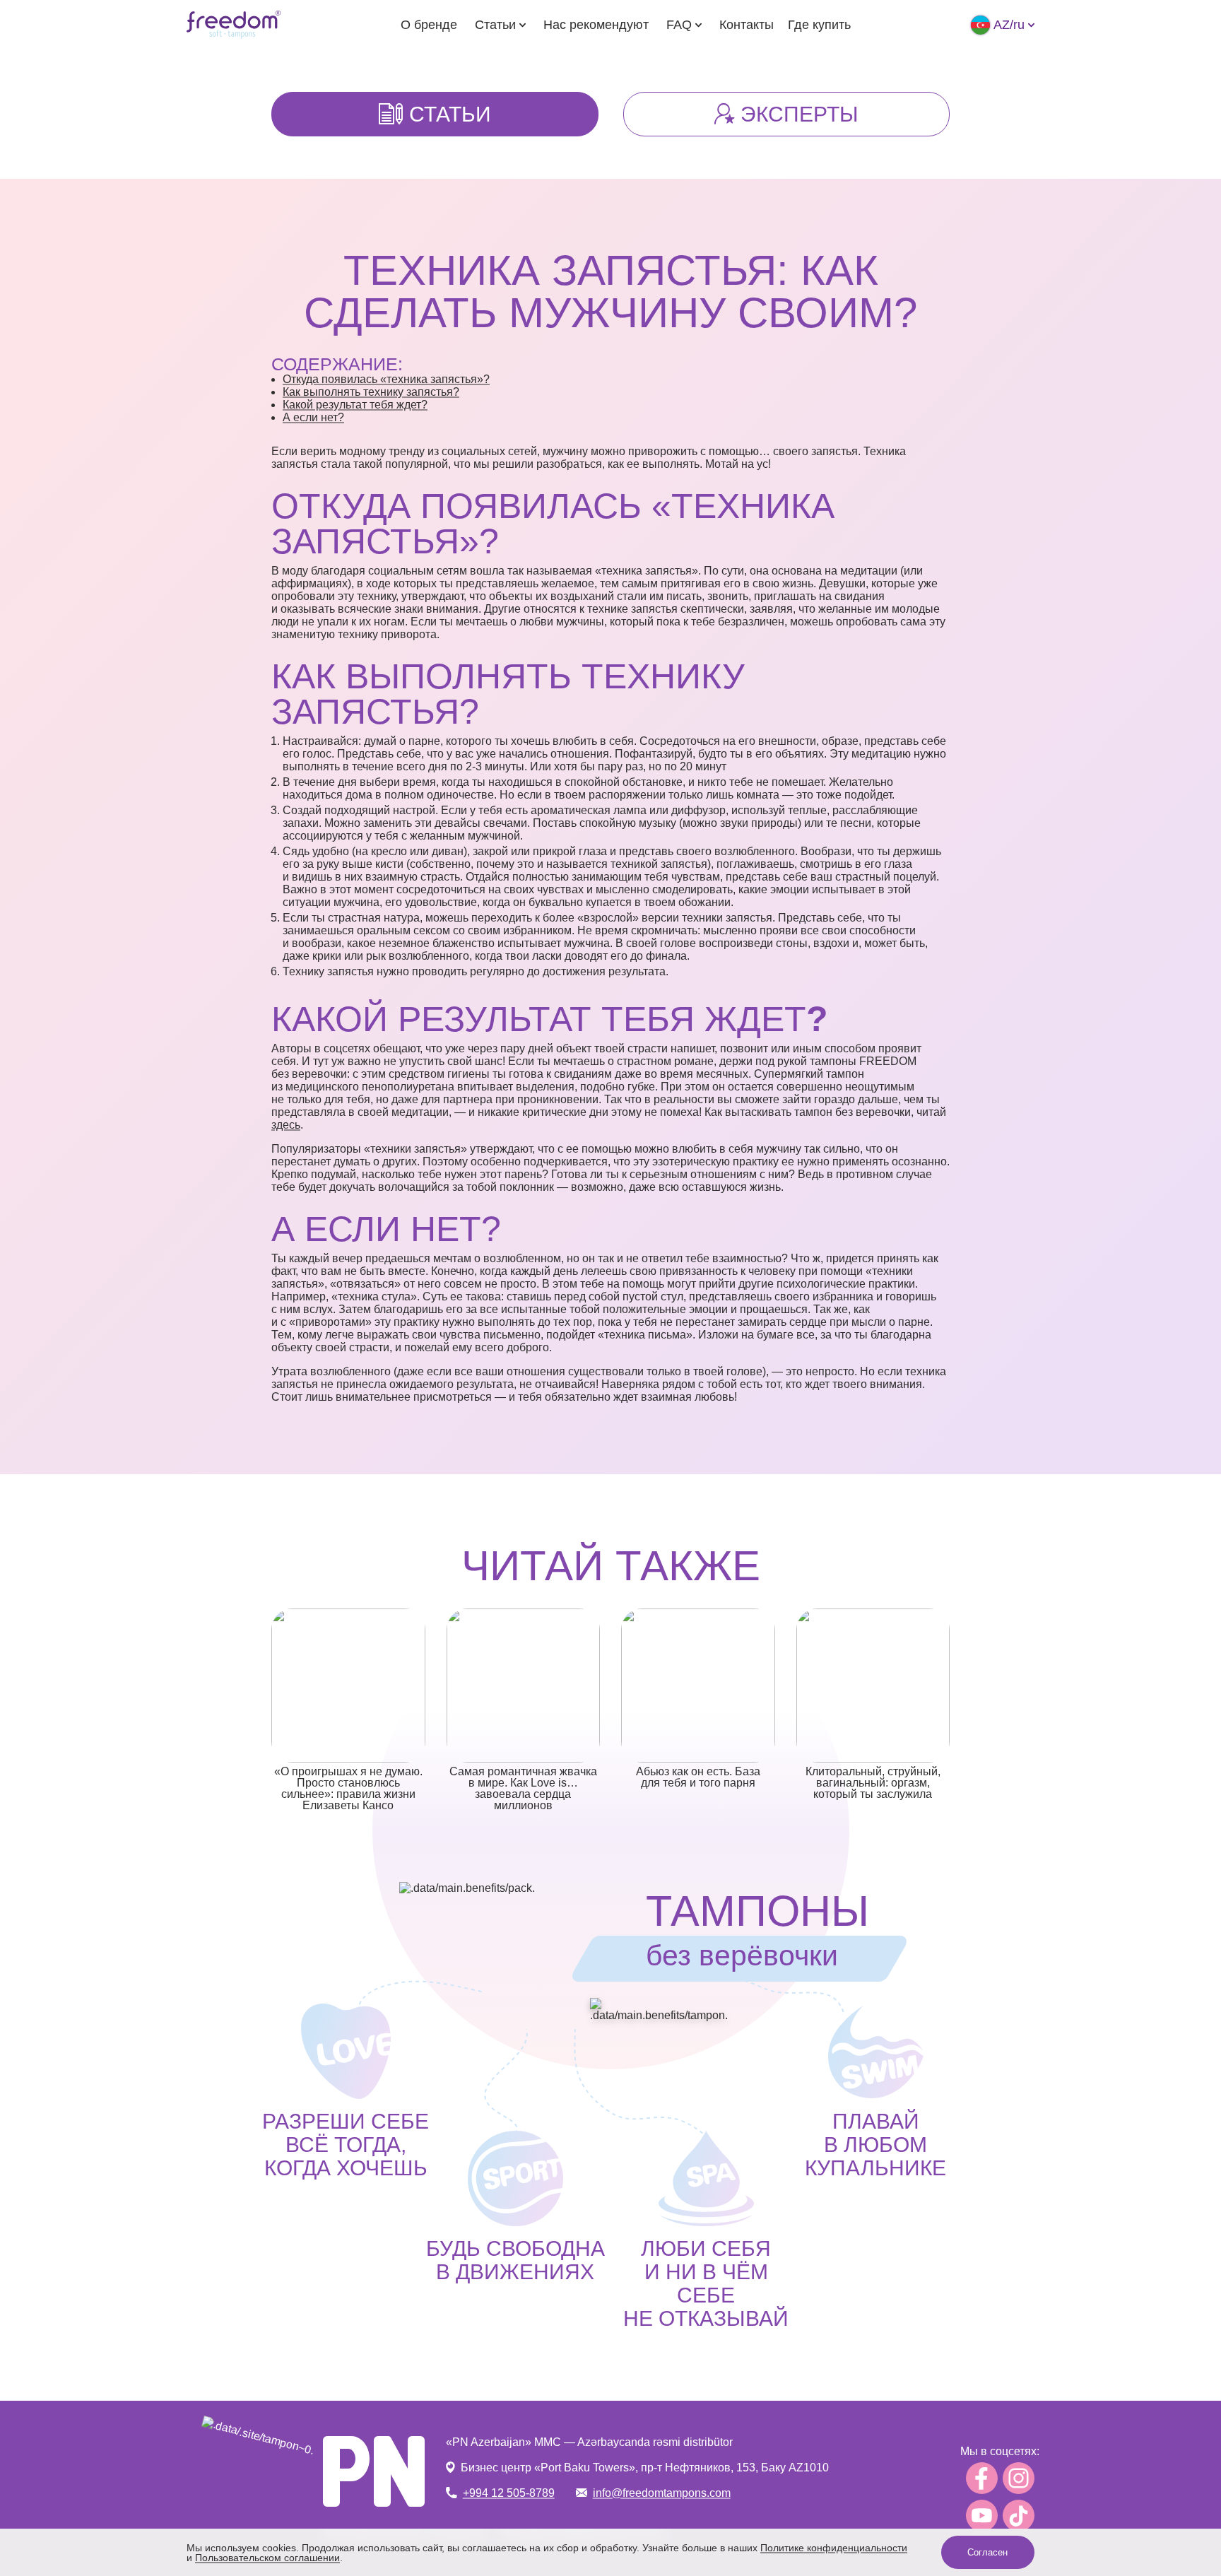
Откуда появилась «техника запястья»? (386, 379)
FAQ (679, 25)
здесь (286, 1125)
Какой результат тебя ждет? (355, 405)
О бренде (429, 25)
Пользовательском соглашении (267, 2558)
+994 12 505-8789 (509, 2493)
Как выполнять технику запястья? (371, 392)
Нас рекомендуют (596, 25)
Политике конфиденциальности (834, 2548)
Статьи (495, 25)
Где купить (819, 25)
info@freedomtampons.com (662, 2493)
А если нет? (313, 417)
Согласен (987, 2552)
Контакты (747, 25)
